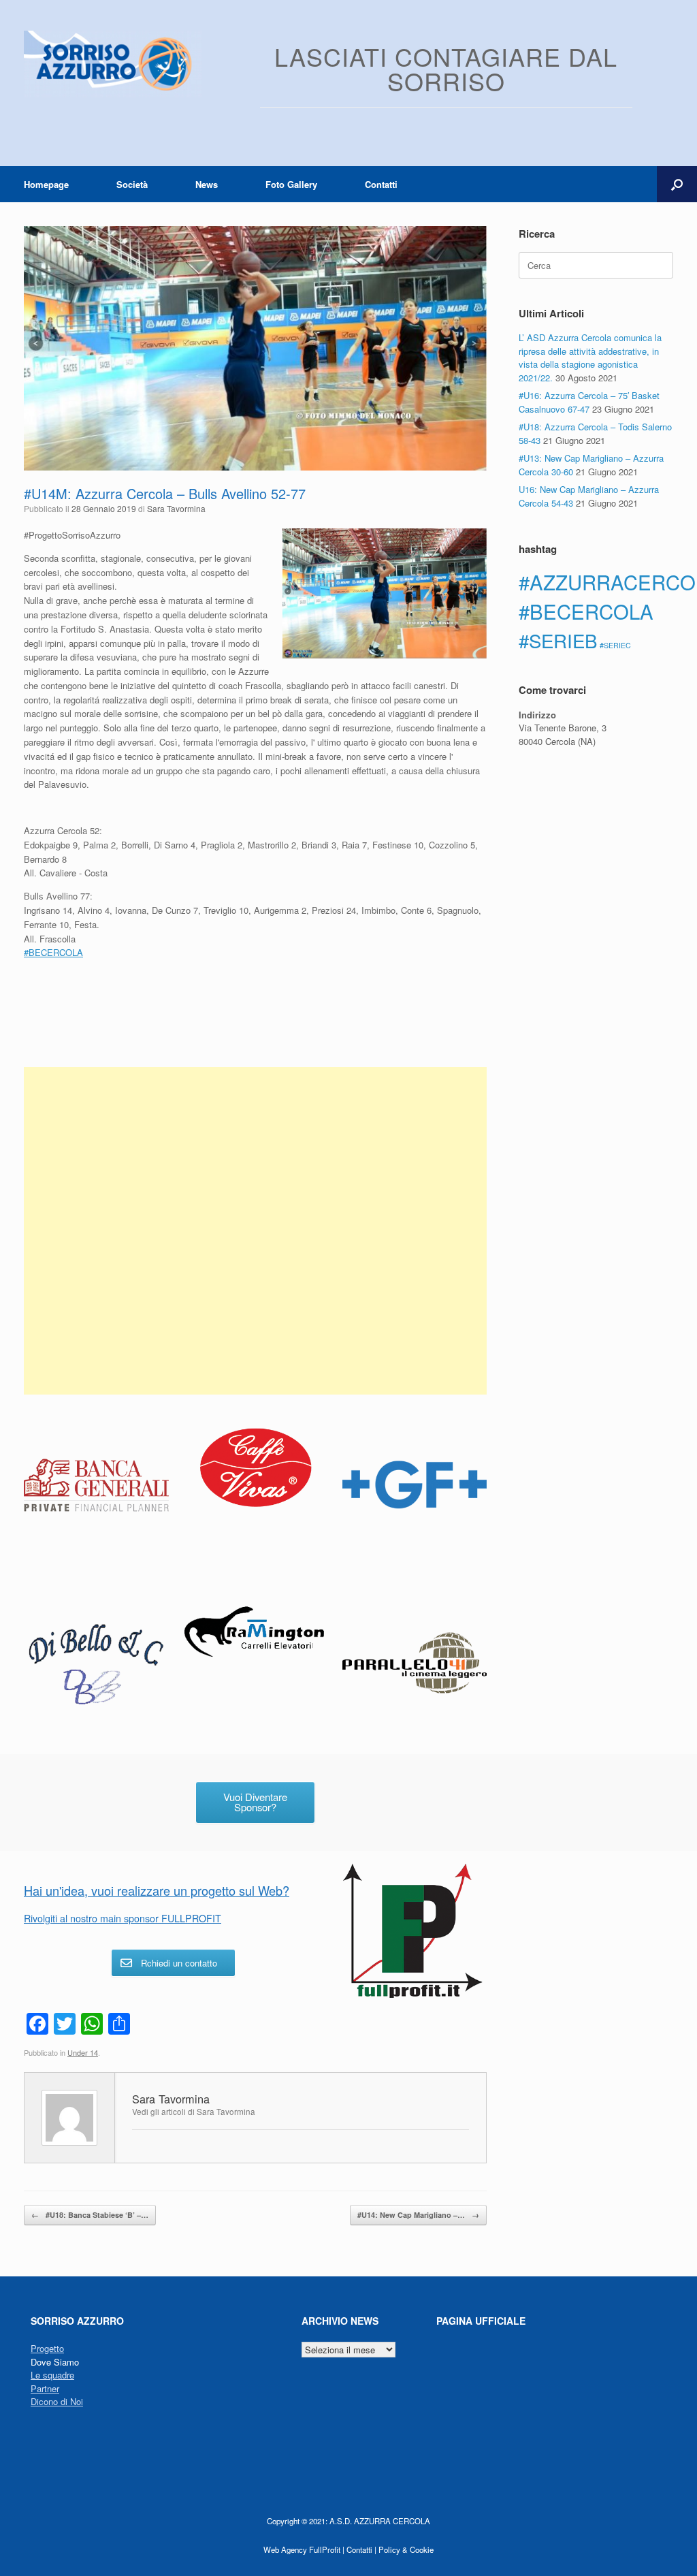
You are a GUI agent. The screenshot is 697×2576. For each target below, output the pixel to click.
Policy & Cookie (406, 2549)
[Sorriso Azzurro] (113, 64)
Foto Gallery (291, 184)
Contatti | (361, 2549)
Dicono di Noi (57, 2401)
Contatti (381, 184)
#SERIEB (558, 640)
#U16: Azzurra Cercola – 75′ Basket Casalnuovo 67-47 (589, 402)
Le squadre (52, 2375)
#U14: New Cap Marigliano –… (418, 2215)
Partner (45, 2388)
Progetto (47, 2348)
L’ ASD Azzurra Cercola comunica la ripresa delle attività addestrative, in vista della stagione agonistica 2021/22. (590, 357)
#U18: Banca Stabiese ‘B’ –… (90, 2215)
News (207, 184)
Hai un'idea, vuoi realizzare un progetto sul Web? (157, 1890)
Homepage (46, 184)
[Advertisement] (255, 1231)
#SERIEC (615, 645)
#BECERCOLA (586, 611)
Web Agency (285, 2549)
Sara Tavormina (176, 508)
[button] (677, 184)
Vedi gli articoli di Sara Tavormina (194, 2112)
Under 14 (83, 2052)
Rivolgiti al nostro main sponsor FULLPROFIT (123, 1918)
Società (132, 184)
